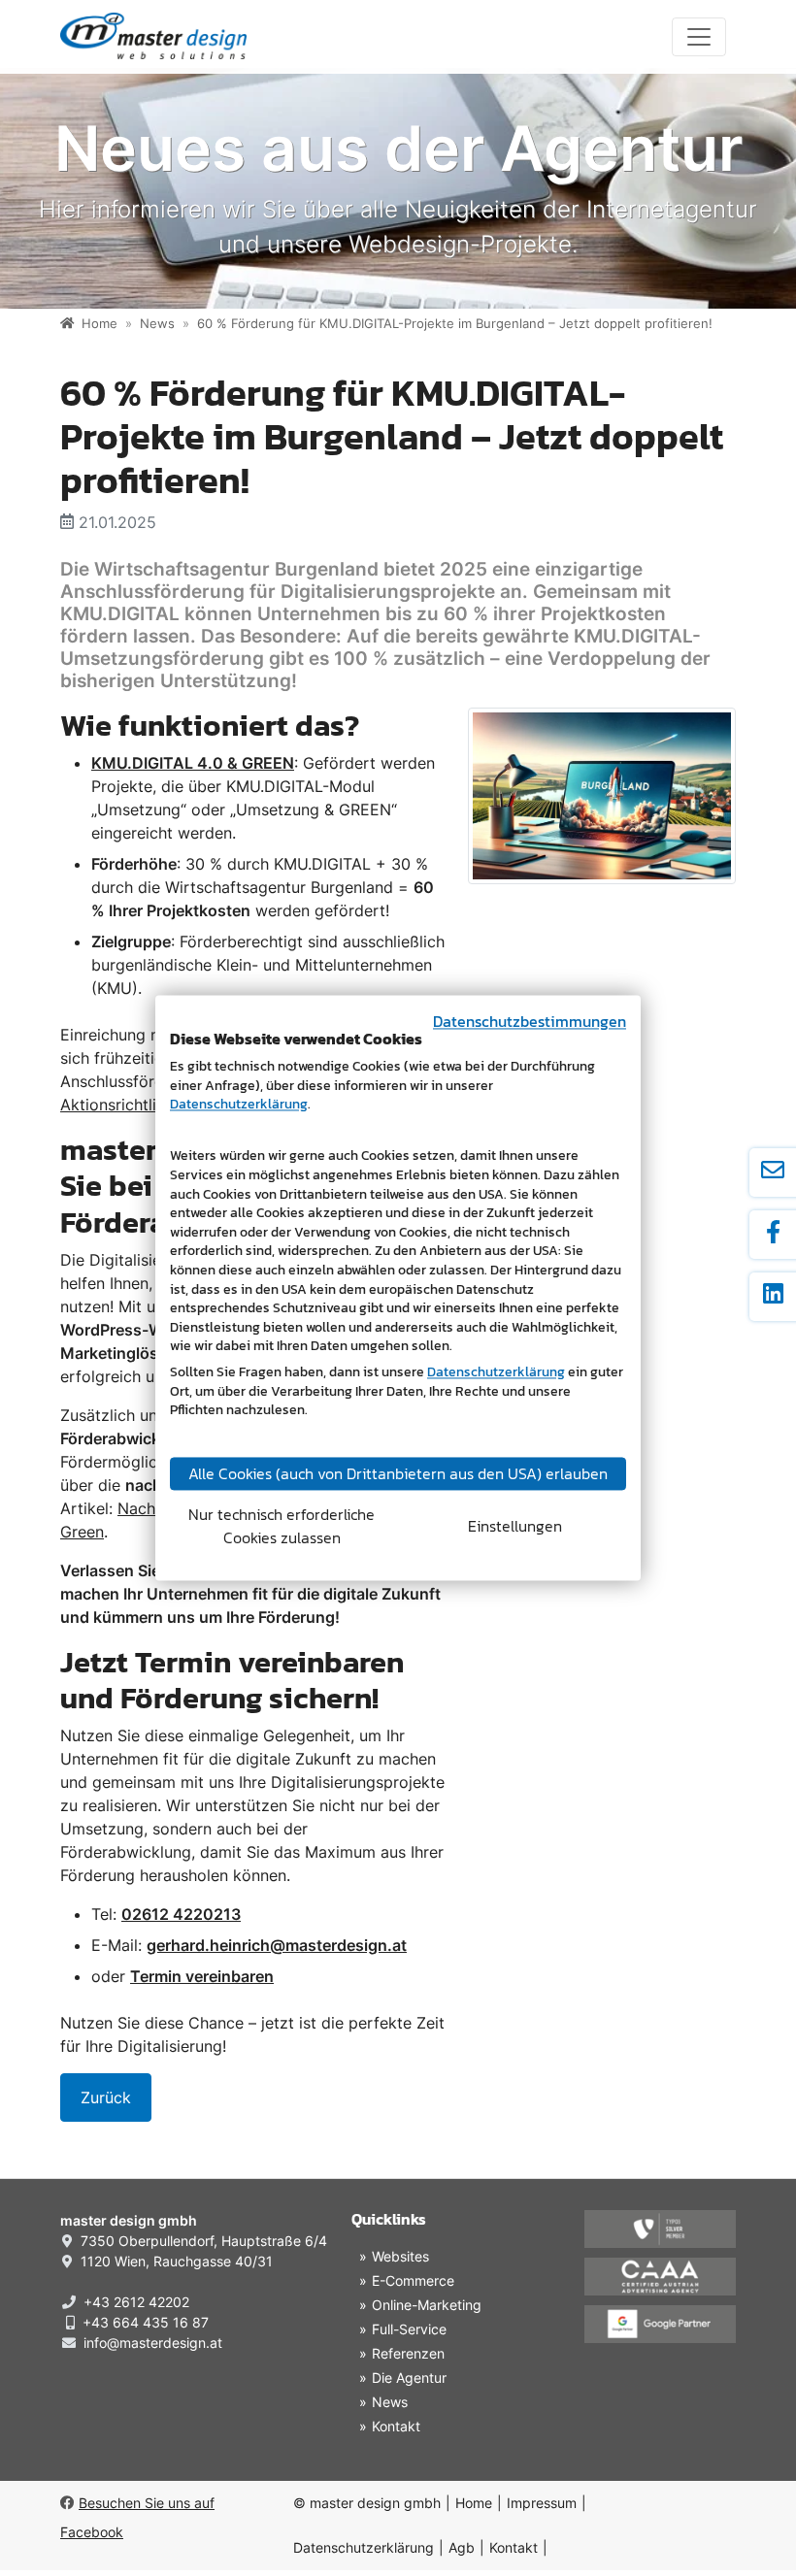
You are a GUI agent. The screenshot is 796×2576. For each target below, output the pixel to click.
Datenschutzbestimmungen (530, 1021)
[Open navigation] (699, 37)
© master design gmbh (367, 2503)
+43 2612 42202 (136, 2302)
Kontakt (514, 2547)
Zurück (106, 2097)
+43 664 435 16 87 (146, 2322)
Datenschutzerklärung (364, 2547)
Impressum (542, 2503)
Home (474, 2503)
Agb (462, 2547)
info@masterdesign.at (153, 2343)
